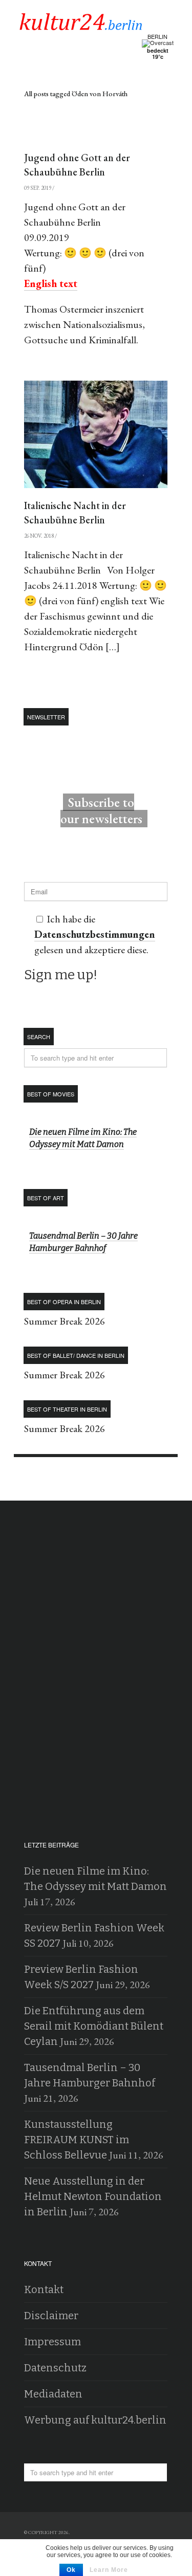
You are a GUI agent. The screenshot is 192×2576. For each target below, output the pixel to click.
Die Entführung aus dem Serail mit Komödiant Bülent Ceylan (94, 2026)
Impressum (52, 2342)
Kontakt (44, 2289)
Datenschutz (55, 2368)
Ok (71, 2570)
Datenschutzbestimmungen (95, 934)
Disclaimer (51, 2316)
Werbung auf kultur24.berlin (95, 2420)
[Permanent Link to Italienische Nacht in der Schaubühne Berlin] (96, 434)
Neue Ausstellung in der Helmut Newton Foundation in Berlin (93, 2196)
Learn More (109, 2570)
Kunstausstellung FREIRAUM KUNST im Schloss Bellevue (77, 2140)
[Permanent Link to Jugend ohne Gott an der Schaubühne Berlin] (96, 133)
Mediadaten (53, 2394)
